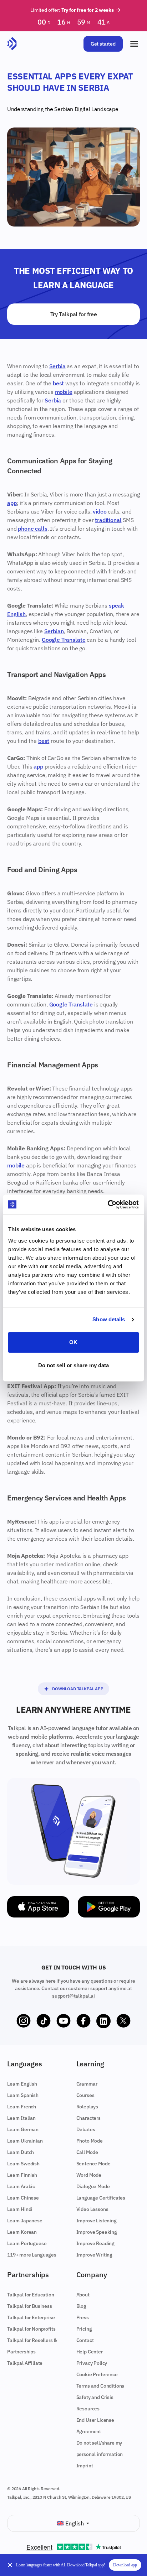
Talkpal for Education (31, 2295)
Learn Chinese (23, 2198)
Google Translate (64, 640)
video (100, 511)
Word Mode (89, 2175)
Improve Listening (97, 2221)
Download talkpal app (78, 1689)
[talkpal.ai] (12, 44)
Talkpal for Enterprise (31, 2317)
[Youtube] (64, 2021)
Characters (88, 2118)
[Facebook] (83, 2021)
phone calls (32, 529)
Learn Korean (22, 2232)
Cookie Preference (97, 2374)
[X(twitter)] (123, 2021)
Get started (103, 44)
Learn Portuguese (27, 2243)
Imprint (85, 2466)
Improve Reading (96, 2243)
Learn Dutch (21, 2152)
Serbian (64, 109)
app (12, 503)
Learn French (22, 2107)
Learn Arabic (21, 2186)
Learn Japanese (25, 2221)
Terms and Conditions (100, 2386)
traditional (108, 520)
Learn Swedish (23, 2164)
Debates (86, 2129)
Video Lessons (92, 2209)
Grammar (87, 2084)
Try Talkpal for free (74, 314)
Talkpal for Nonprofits (31, 2329)
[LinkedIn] (103, 2021)
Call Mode (87, 2152)
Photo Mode (90, 2141)
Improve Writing (95, 2255)
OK (73, 1342)
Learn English (22, 2084)
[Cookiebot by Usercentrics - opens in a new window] (108, 1204)
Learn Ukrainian (25, 2141)
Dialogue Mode (93, 2186)
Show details (109, 1319)
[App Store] (38, 1907)
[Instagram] (24, 2021)
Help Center (90, 2352)
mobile (64, 392)
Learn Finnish (22, 2175)
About (83, 2295)
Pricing (84, 2329)
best (58, 383)
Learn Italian (21, 2118)
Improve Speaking (97, 2232)
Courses (85, 2095)
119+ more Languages (32, 2255)
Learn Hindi (20, 2209)
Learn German (23, 2129)
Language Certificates (101, 2198)
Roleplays (87, 2107)
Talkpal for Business (30, 2306)
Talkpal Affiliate (25, 2363)
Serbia (57, 366)
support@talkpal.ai (73, 1996)
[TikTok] (44, 2021)
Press (83, 2317)
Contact (85, 2340)
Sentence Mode (93, 2164)
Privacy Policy (92, 2363)
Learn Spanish (23, 2095)
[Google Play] (109, 1907)
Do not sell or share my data (74, 1365)
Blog (81, 2306)
